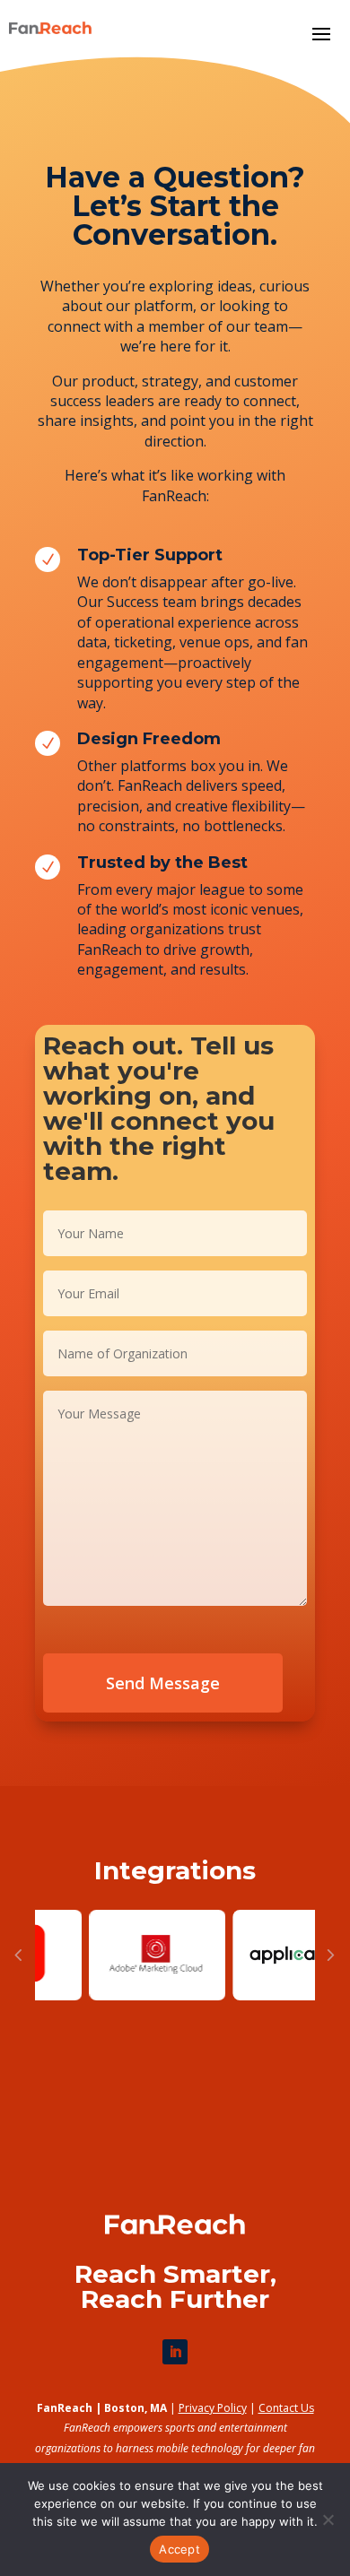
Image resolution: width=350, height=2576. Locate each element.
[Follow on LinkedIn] (175, 2352)
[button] (18, 1955)
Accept (179, 2549)
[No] (328, 2520)
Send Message (163, 1683)
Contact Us (286, 2408)
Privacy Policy (213, 2408)
